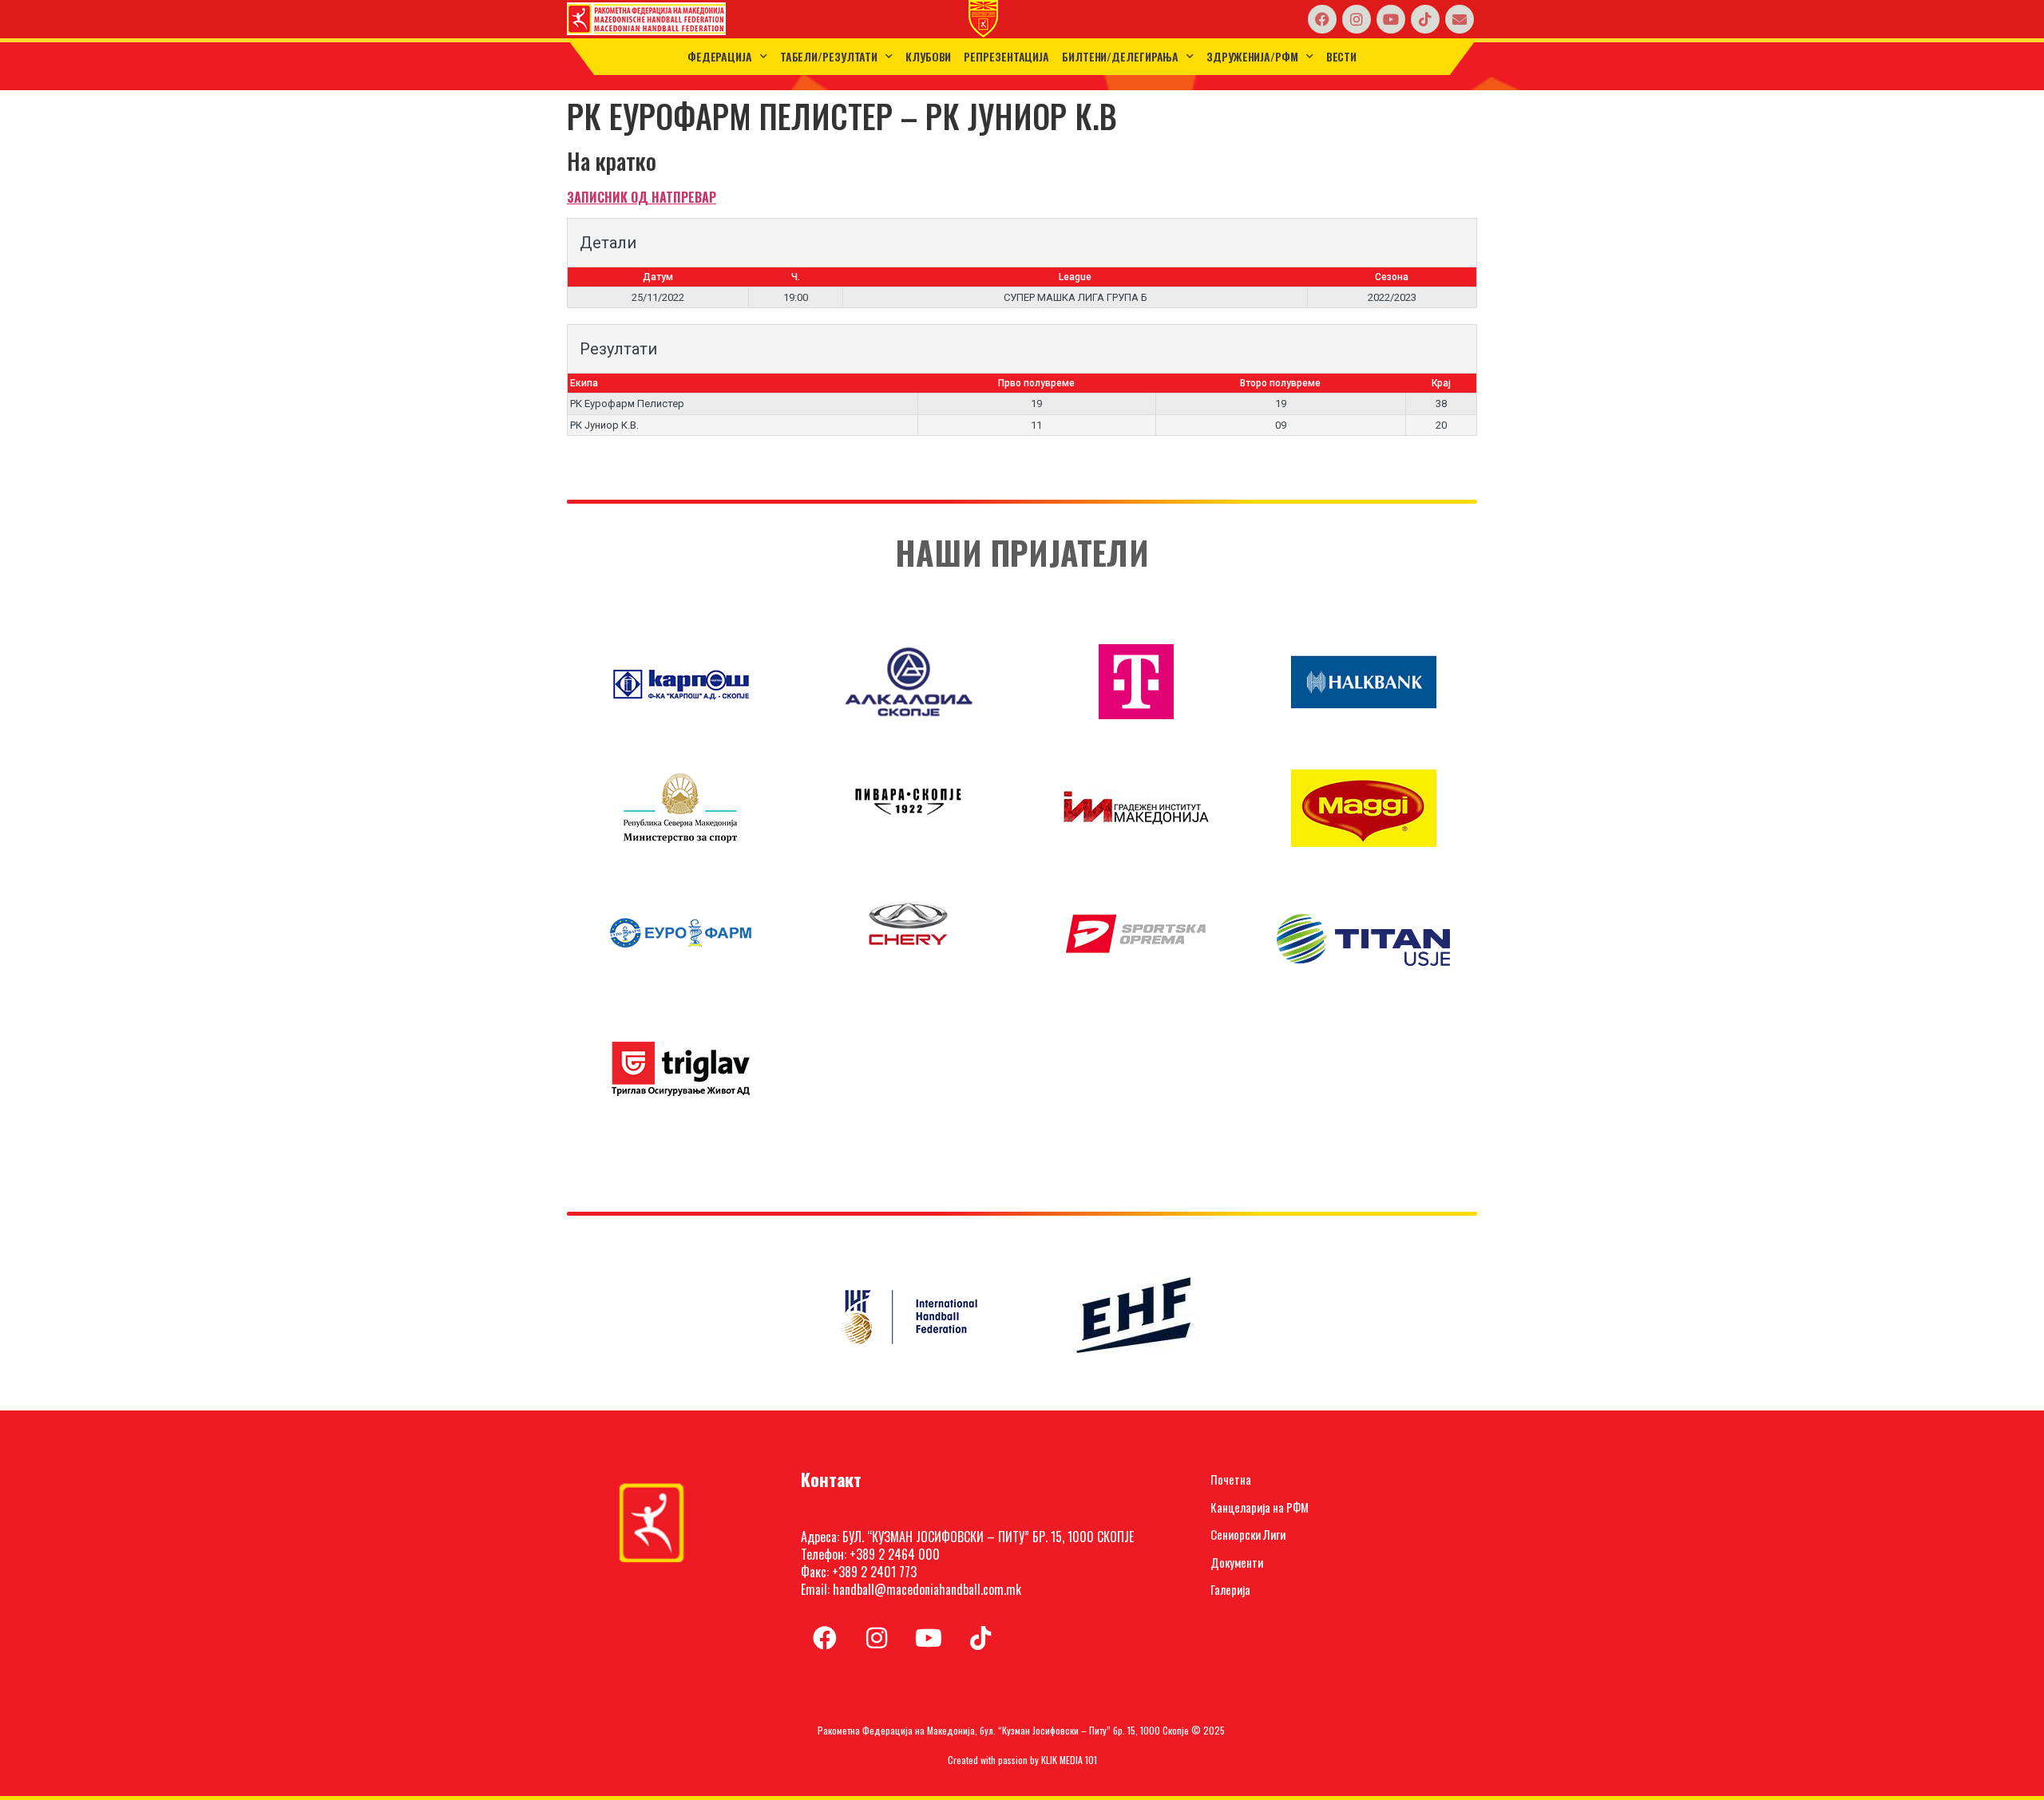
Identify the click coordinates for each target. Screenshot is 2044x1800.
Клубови (928, 56)
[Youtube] (1391, 19)
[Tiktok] (1425, 19)
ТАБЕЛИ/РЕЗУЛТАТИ (829, 56)
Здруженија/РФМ (1252, 56)
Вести (1342, 56)
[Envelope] (1460, 19)
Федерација (720, 56)
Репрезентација (1006, 56)
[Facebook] (1322, 19)
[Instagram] (1357, 19)
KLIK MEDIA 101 (1069, 1760)
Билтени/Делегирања (1120, 56)
